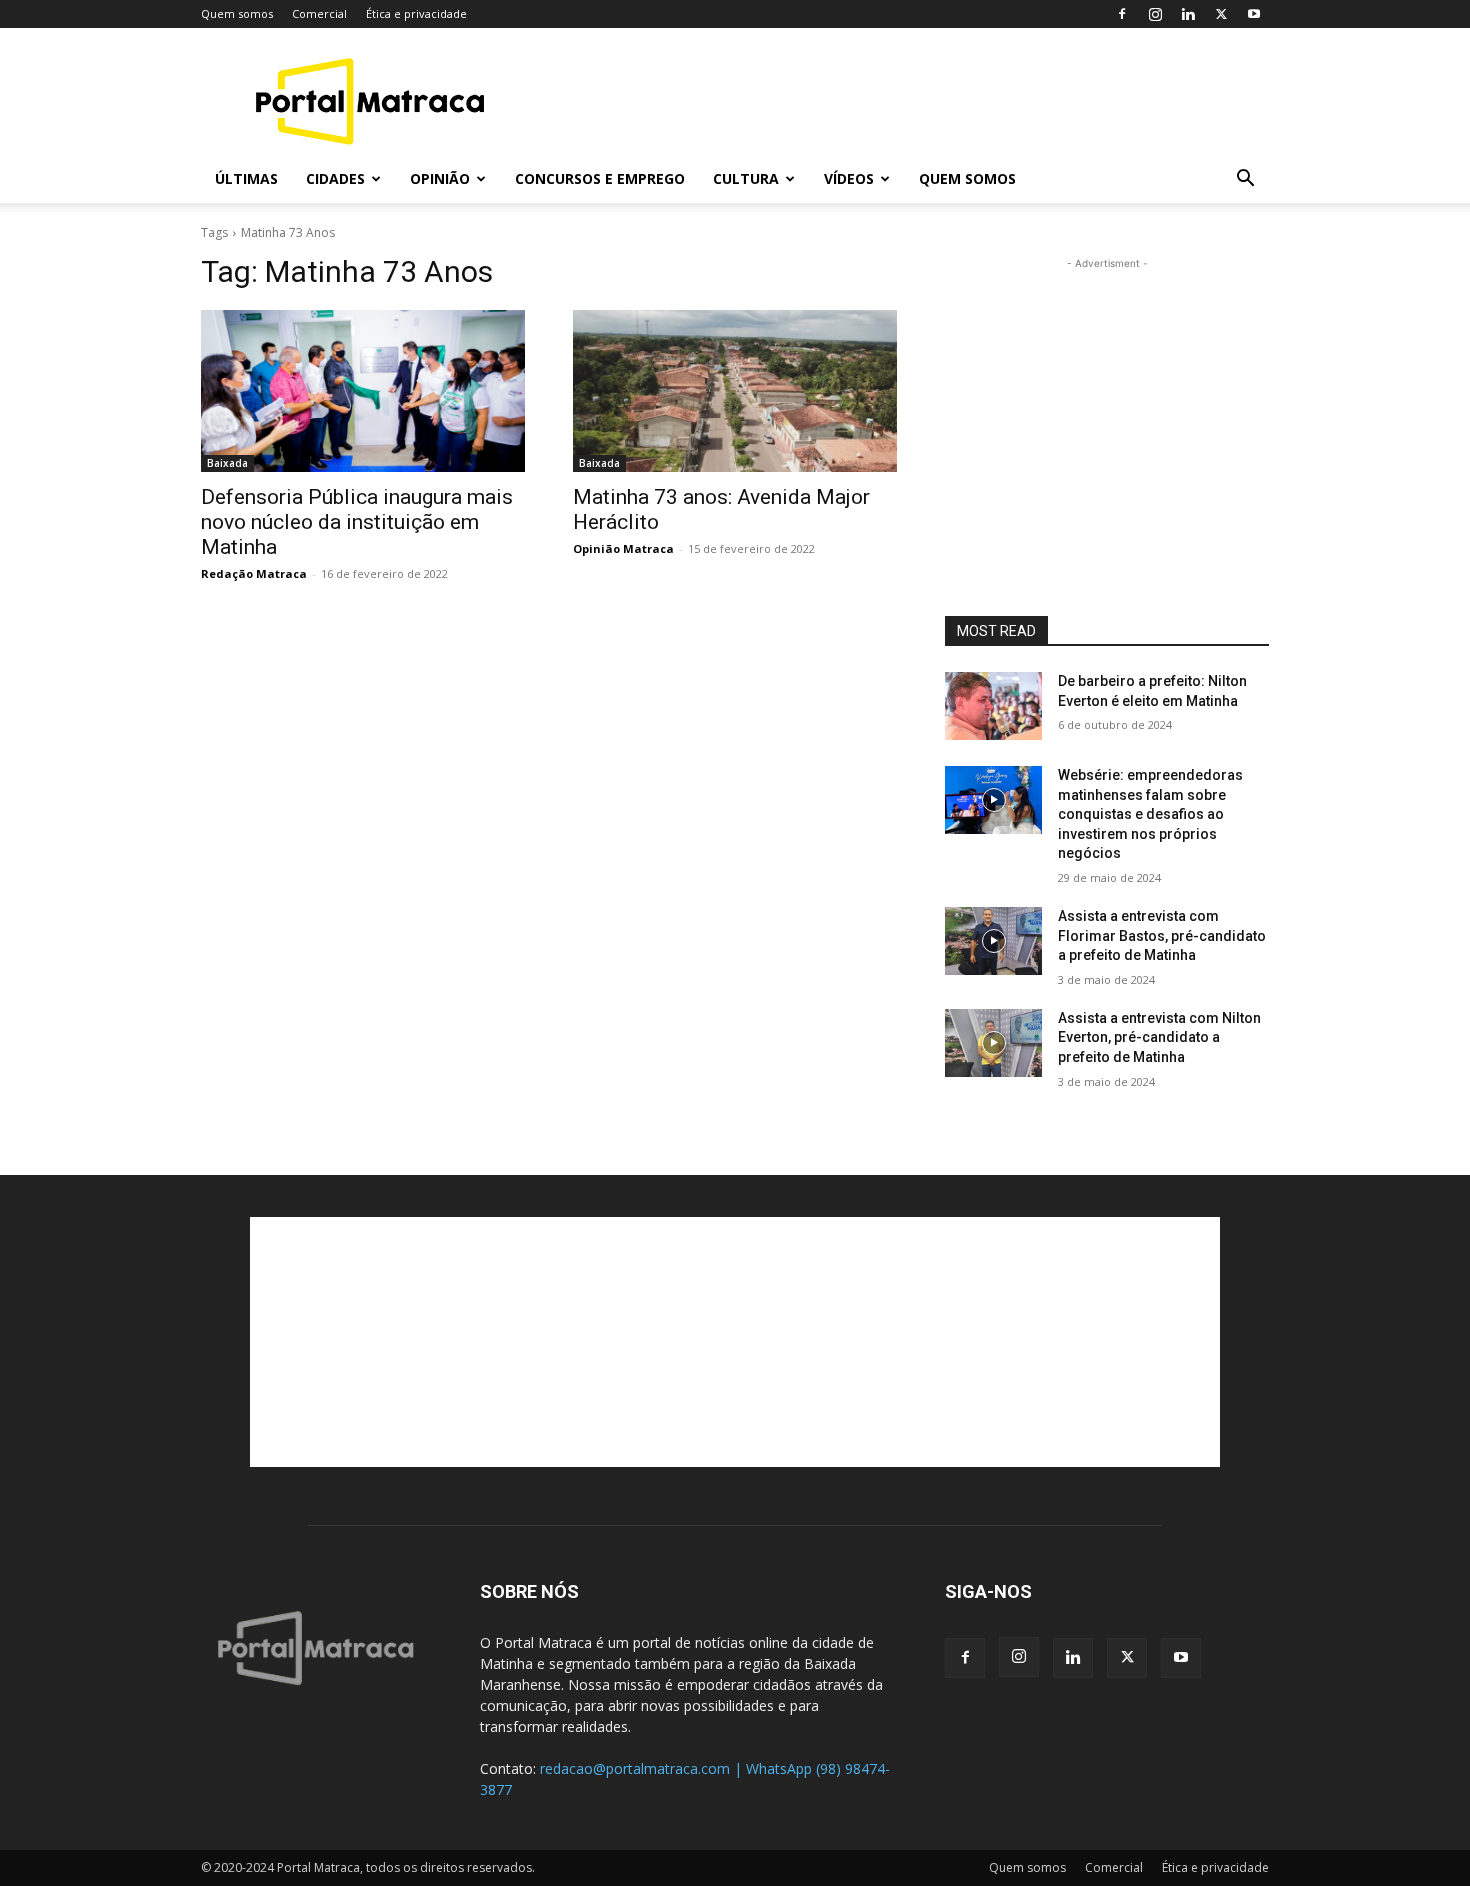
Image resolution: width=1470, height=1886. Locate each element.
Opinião (440, 178)
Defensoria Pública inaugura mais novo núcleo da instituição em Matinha (357, 522)
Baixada (227, 463)
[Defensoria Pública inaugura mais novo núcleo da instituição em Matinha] (363, 391)
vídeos (849, 178)
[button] (1245, 180)
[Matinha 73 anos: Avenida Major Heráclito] (735, 391)
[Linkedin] (1188, 14)
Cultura (746, 178)
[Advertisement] (905, 101)
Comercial (319, 13)
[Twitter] (1221, 14)
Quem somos (237, 13)
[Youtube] (1254, 14)
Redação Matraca (254, 573)
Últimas (246, 178)
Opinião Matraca (623, 548)
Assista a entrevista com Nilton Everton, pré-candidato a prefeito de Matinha (1159, 1037)
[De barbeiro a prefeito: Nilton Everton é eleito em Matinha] (993, 706)
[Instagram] (1155, 14)
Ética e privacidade (416, 13)
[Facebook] (1122, 14)
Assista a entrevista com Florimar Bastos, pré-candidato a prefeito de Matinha (1162, 935)
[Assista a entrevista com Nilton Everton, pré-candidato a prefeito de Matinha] (993, 1043)
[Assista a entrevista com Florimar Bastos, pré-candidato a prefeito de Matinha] (993, 941)
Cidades (335, 178)
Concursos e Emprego (600, 178)
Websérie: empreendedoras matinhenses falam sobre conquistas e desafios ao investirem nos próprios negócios (1150, 814)
